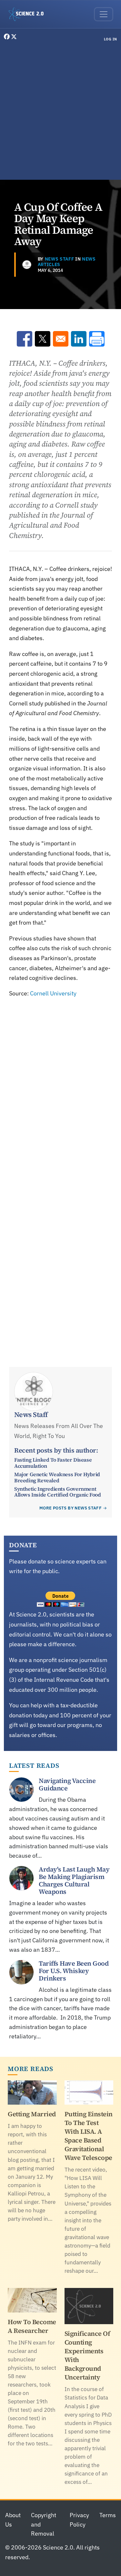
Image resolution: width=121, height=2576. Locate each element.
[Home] (29, 14)
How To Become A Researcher (32, 2326)
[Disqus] (60, 1088)
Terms (108, 2515)
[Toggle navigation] (104, 14)
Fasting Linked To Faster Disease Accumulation (53, 1463)
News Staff (60, 259)
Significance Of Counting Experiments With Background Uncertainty (87, 2355)
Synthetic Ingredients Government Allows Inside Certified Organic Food (58, 1492)
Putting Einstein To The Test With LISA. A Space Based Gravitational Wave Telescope (89, 2136)
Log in (111, 39)
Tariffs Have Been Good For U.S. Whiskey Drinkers (74, 1971)
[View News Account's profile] (27, 265)
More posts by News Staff (71, 1508)
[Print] (97, 339)
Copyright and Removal (44, 2524)
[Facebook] (7, 37)
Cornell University (53, 993)
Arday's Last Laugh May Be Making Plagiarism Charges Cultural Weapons (74, 1880)
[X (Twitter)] (14, 37)
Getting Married (32, 2114)
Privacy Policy (79, 2520)
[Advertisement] (60, 112)
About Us (13, 2520)
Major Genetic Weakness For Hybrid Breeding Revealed (57, 1477)
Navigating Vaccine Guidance (67, 1784)
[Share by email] (61, 339)
